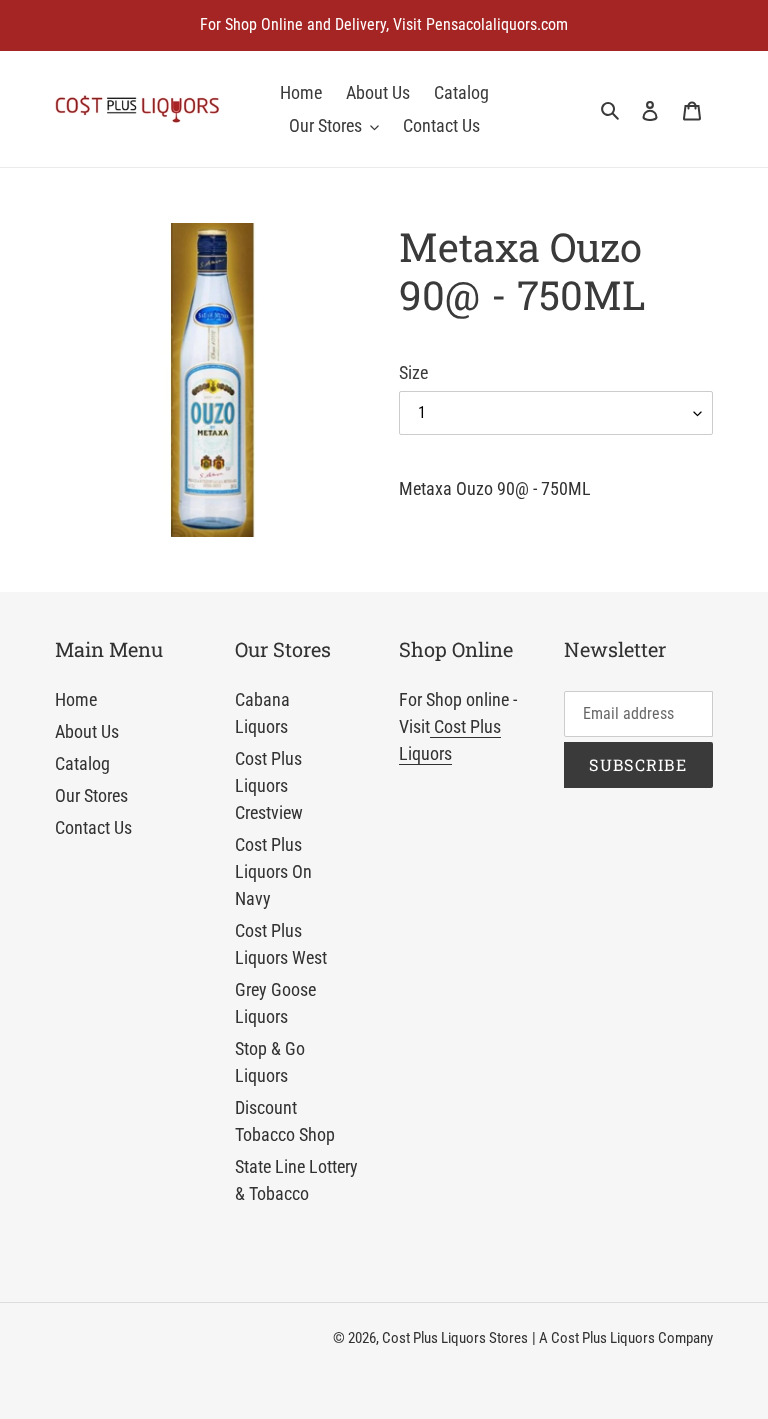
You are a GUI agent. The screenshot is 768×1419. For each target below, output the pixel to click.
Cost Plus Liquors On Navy (273, 871)
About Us (87, 731)
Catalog (82, 763)
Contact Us (93, 827)
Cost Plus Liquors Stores (455, 1338)
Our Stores (91, 795)
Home (76, 699)
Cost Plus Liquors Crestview (269, 785)
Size (413, 372)
